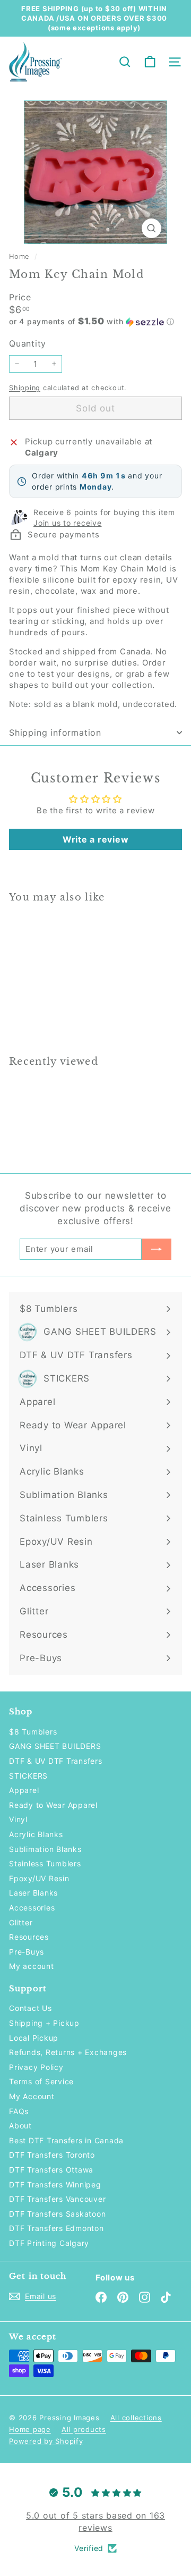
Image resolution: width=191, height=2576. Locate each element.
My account (32, 1966)
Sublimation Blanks (45, 1849)
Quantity (28, 343)
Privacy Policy (36, 2067)
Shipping (25, 388)
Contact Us (31, 2008)
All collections (136, 2418)
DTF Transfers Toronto (52, 2155)
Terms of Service (41, 2081)
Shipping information (55, 733)
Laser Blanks (33, 1893)
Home (20, 256)
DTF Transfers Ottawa (51, 2170)
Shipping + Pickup (44, 2023)
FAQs (19, 2111)
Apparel (24, 1790)
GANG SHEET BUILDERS (55, 1746)
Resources (29, 1937)
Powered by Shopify (46, 2441)
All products (84, 2429)
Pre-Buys (27, 1952)
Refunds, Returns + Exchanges (68, 2052)
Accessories (32, 1908)
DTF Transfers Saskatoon (57, 2214)
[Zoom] (151, 228)
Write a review (96, 839)
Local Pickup (34, 2038)
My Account (32, 2096)
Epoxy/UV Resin (39, 1878)
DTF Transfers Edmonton (57, 2228)
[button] (95, 322)
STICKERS (28, 1776)
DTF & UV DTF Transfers (56, 1761)
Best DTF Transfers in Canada (66, 2140)
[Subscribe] (157, 1249)
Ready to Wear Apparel (53, 1805)
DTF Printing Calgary (49, 2243)
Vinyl (18, 1819)
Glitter (21, 1922)
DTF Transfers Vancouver (57, 2199)
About (20, 2125)
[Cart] (150, 62)
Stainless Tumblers (45, 1863)
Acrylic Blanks (36, 1834)
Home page (30, 2429)
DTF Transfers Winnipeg (55, 2184)
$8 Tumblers (33, 1732)
